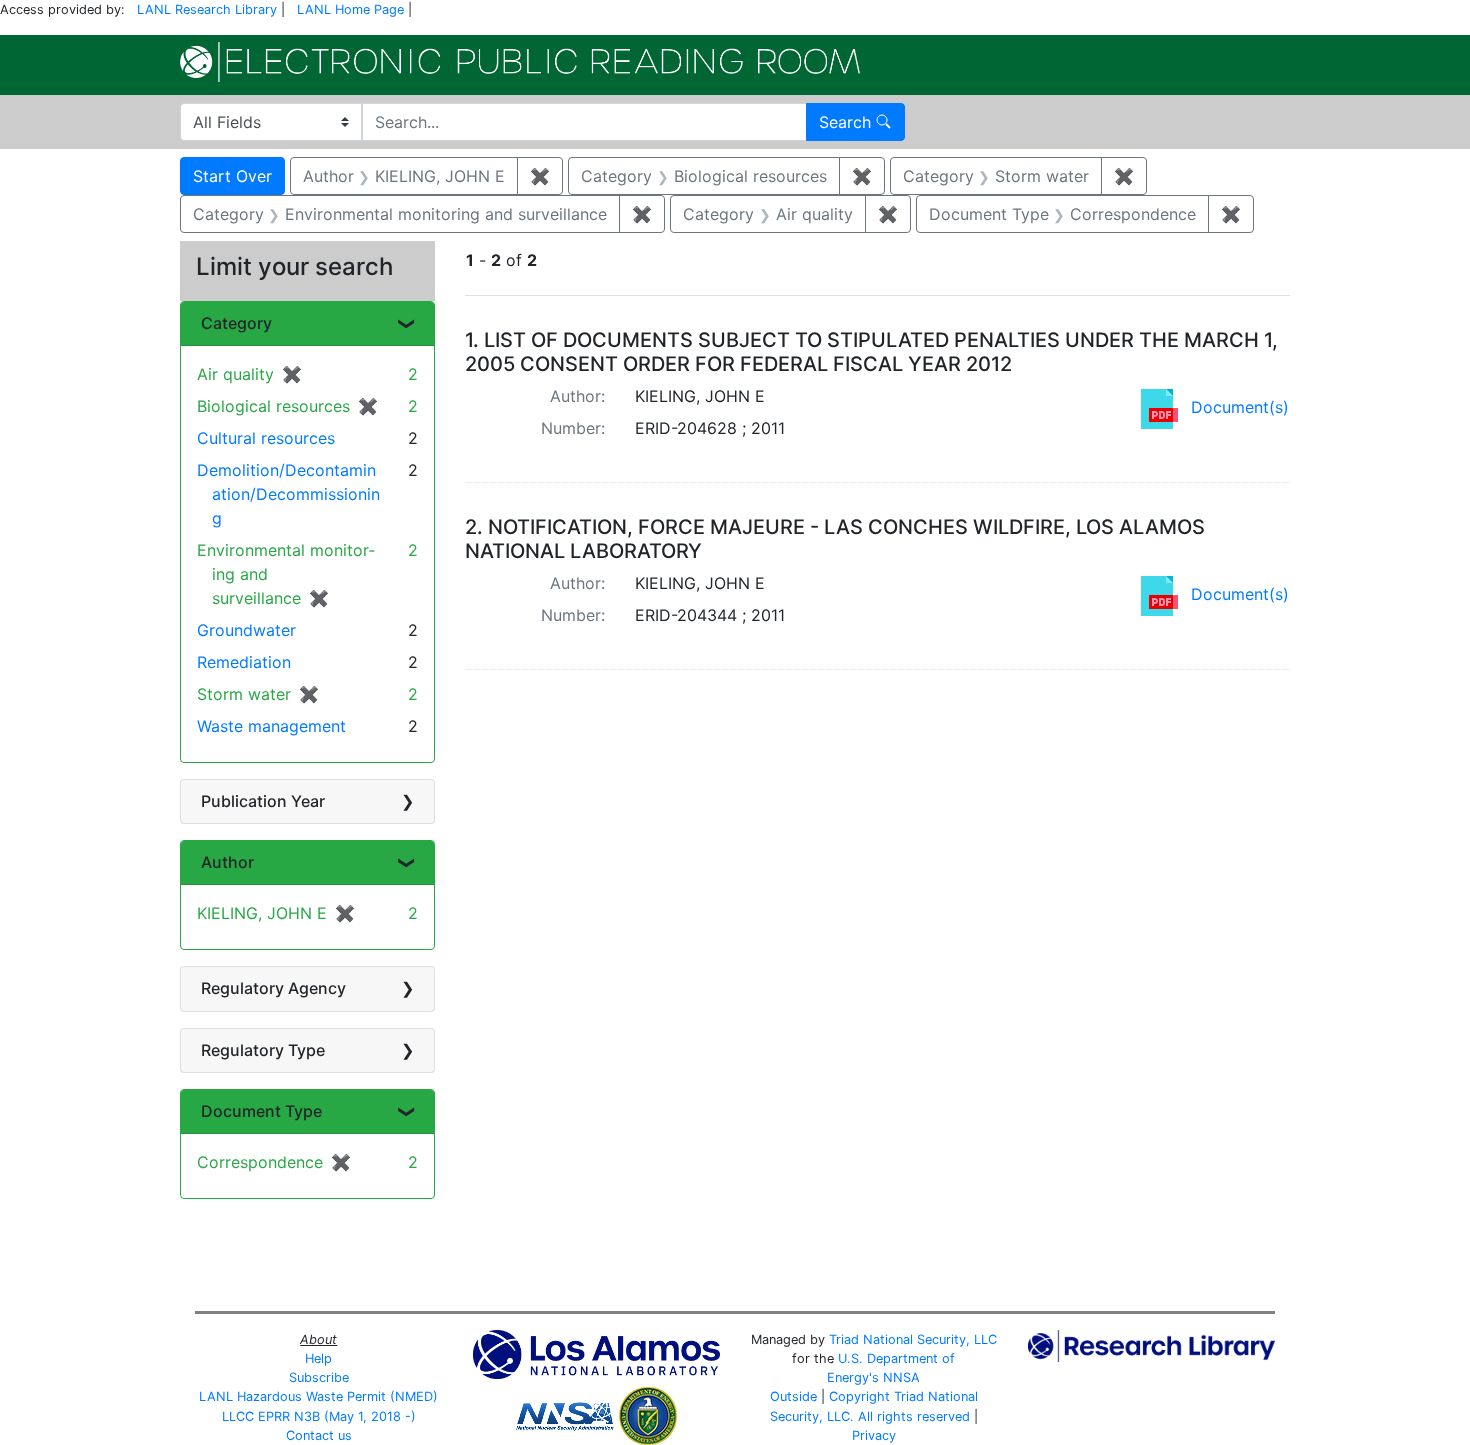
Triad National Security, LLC (913, 1339)
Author (227, 862)
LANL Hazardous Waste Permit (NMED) (318, 1396)
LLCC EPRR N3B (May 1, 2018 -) (319, 1416)
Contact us (319, 1435)
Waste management (271, 726)
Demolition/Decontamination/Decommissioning (288, 494)
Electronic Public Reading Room (520, 62)
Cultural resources (266, 438)
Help (318, 1358)
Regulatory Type (263, 1050)
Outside (793, 1396)
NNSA (901, 1377)
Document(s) (1240, 407)
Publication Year (263, 801)
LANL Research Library (207, 9)
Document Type (261, 1111)
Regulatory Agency (273, 988)
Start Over (232, 176)
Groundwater (246, 630)
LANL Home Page (350, 9)
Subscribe (319, 1377)
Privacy (874, 1435)
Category (236, 323)
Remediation (244, 662)
